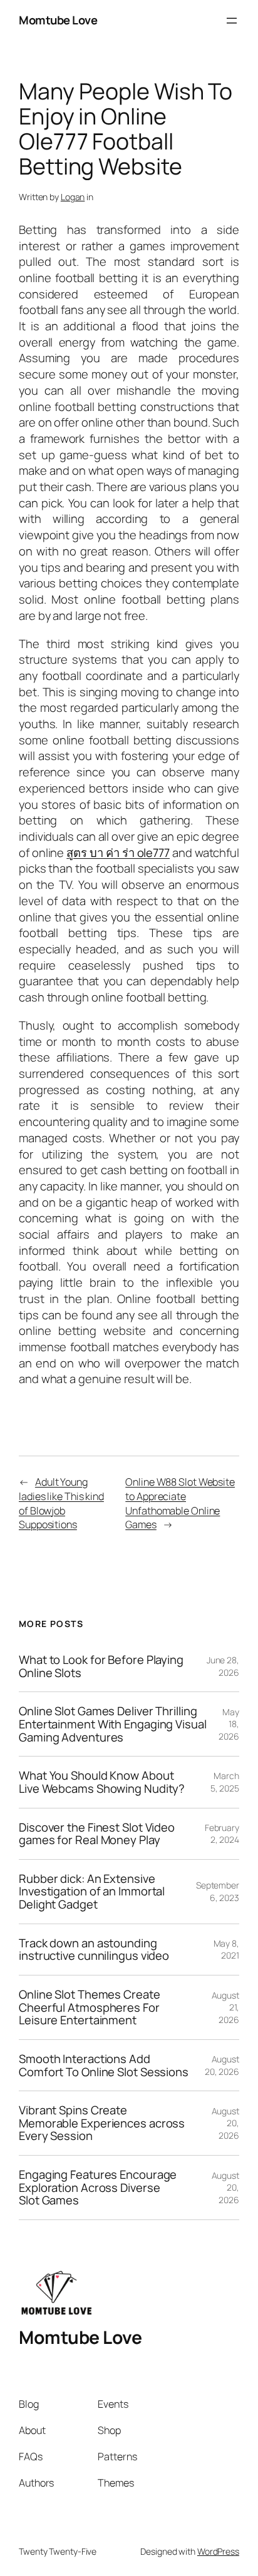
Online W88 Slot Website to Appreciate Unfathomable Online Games (180, 1503)
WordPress (218, 2551)
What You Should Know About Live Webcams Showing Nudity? (102, 1782)
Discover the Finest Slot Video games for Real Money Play (97, 1834)
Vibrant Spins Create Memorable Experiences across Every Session (102, 2123)
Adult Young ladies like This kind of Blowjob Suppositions (61, 1503)
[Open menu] (232, 21)
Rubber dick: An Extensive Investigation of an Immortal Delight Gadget (92, 1892)
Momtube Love (58, 20)
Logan (73, 197)
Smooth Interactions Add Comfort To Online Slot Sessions (104, 2065)
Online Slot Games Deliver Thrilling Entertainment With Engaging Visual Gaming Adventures (113, 1724)
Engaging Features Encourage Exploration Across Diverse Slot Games (98, 2188)
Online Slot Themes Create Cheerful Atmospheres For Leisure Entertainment (90, 2007)
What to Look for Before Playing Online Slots (101, 1666)
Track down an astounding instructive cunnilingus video (94, 1950)
